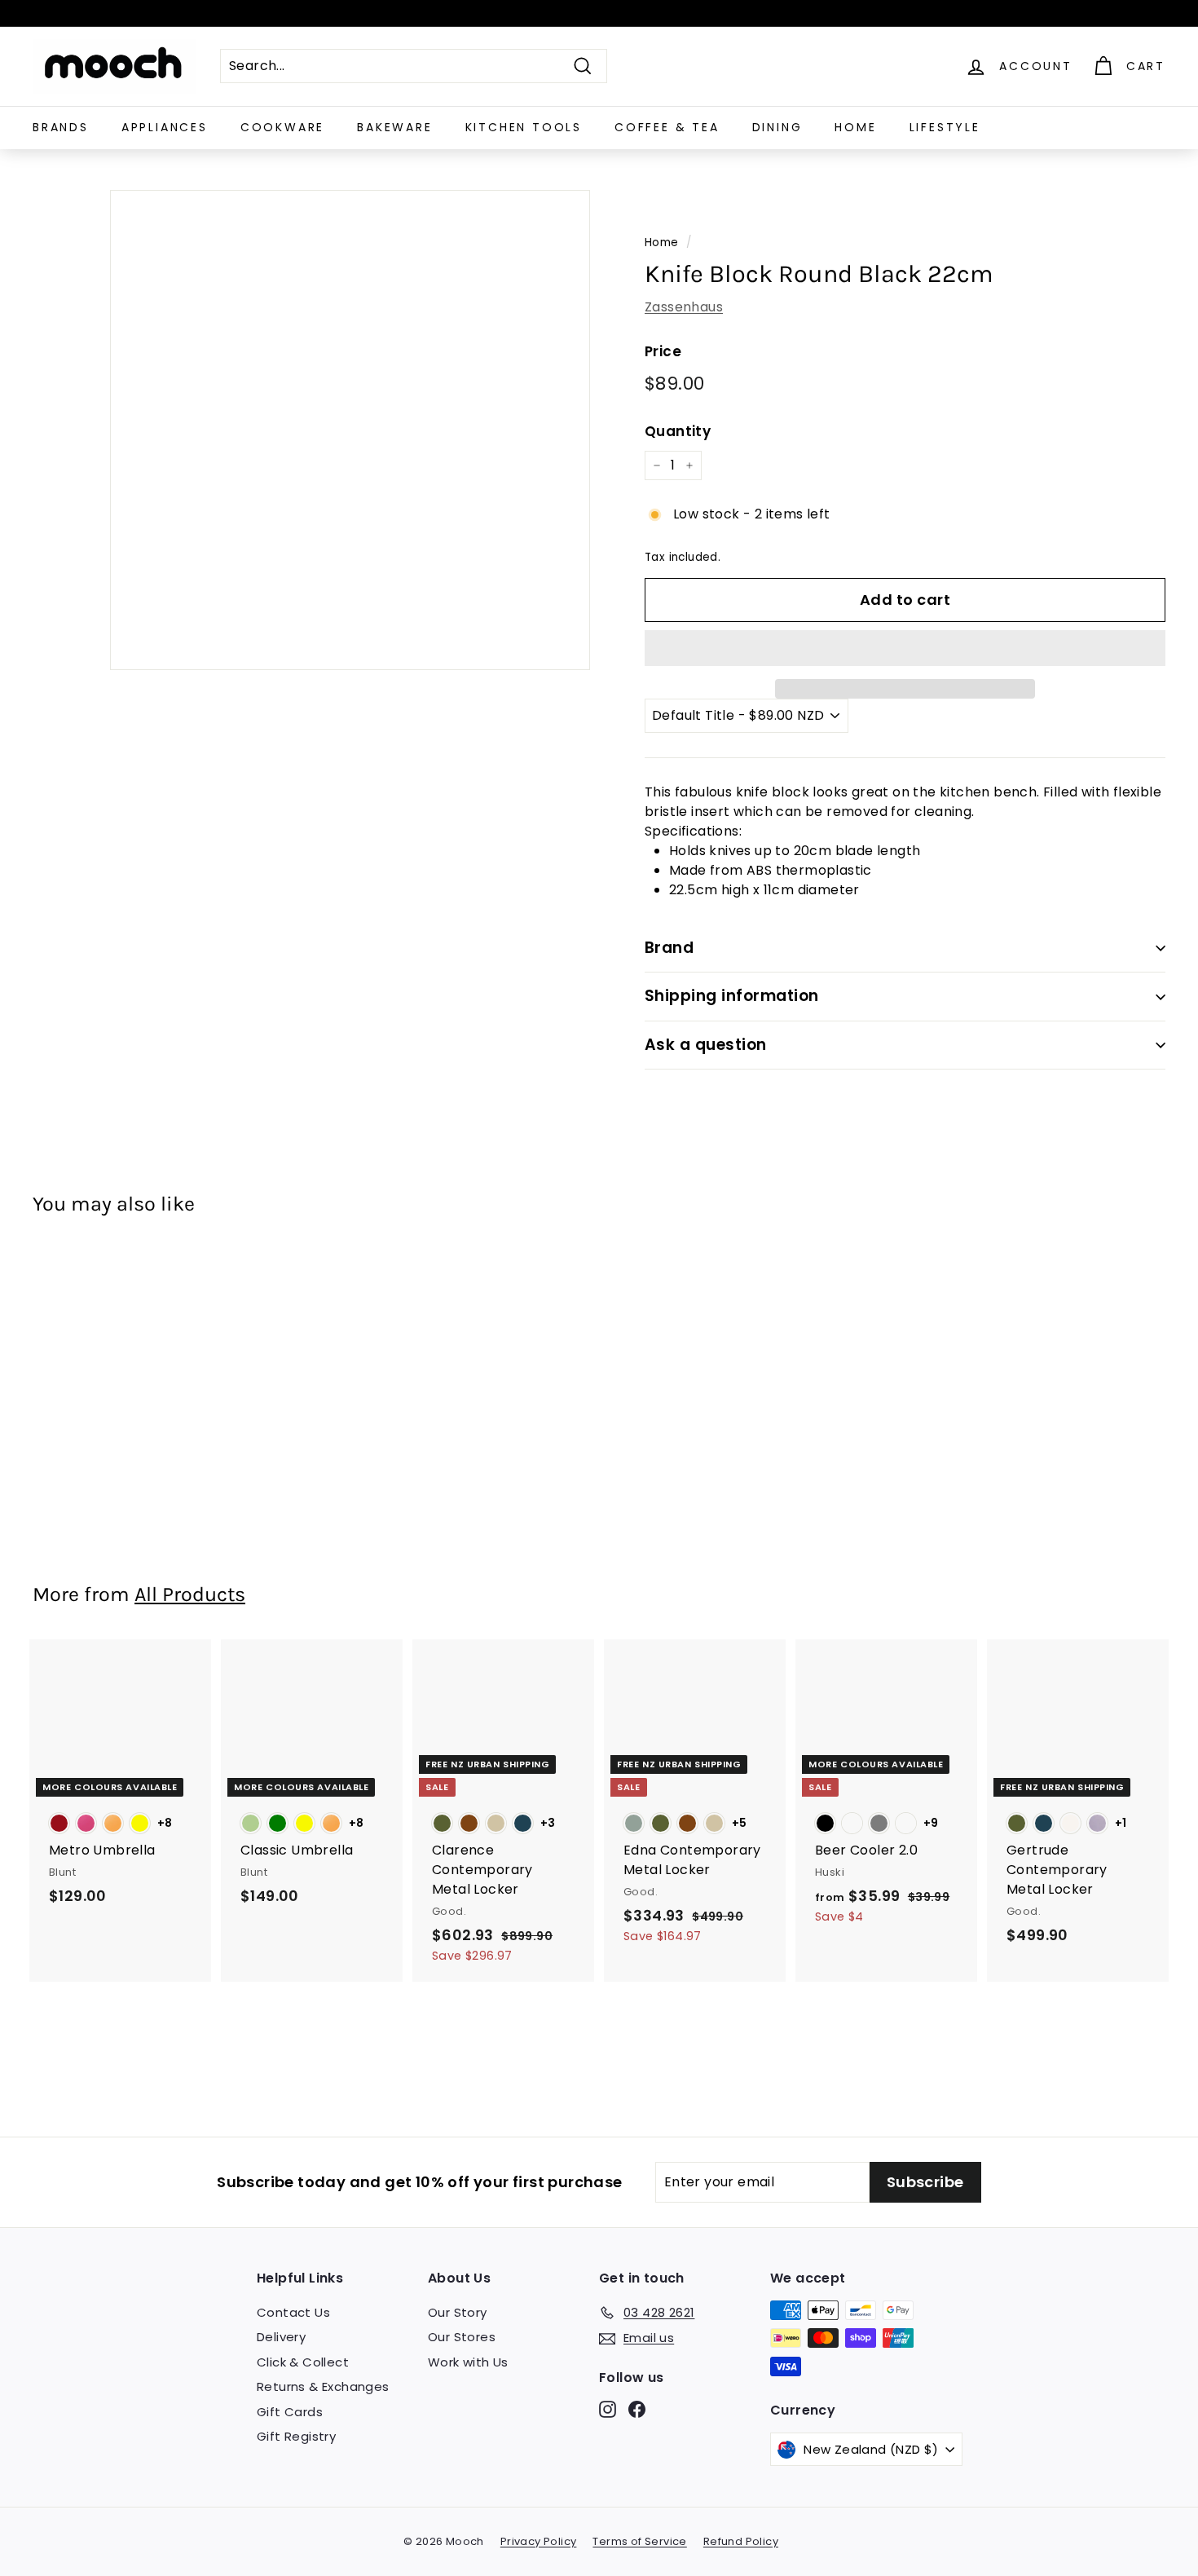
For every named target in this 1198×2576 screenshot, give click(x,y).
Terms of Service (639, 2541)
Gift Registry (296, 2436)
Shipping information (732, 996)
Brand (669, 948)
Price (663, 351)
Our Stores (462, 2337)
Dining (777, 127)
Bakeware (394, 127)
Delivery (281, 2337)
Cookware (282, 127)
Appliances (165, 127)
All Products (190, 1594)
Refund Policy (741, 2541)
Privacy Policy (539, 2541)
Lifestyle (945, 127)
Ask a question (706, 1045)
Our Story (458, 2312)
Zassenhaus (684, 307)
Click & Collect (303, 2362)
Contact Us (293, 2312)
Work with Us (468, 2362)
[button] (905, 648)
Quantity (678, 431)
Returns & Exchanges (323, 2386)
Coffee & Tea (667, 127)
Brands (61, 127)
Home (855, 127)
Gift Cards (290, 2412)
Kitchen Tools (524, 127)
